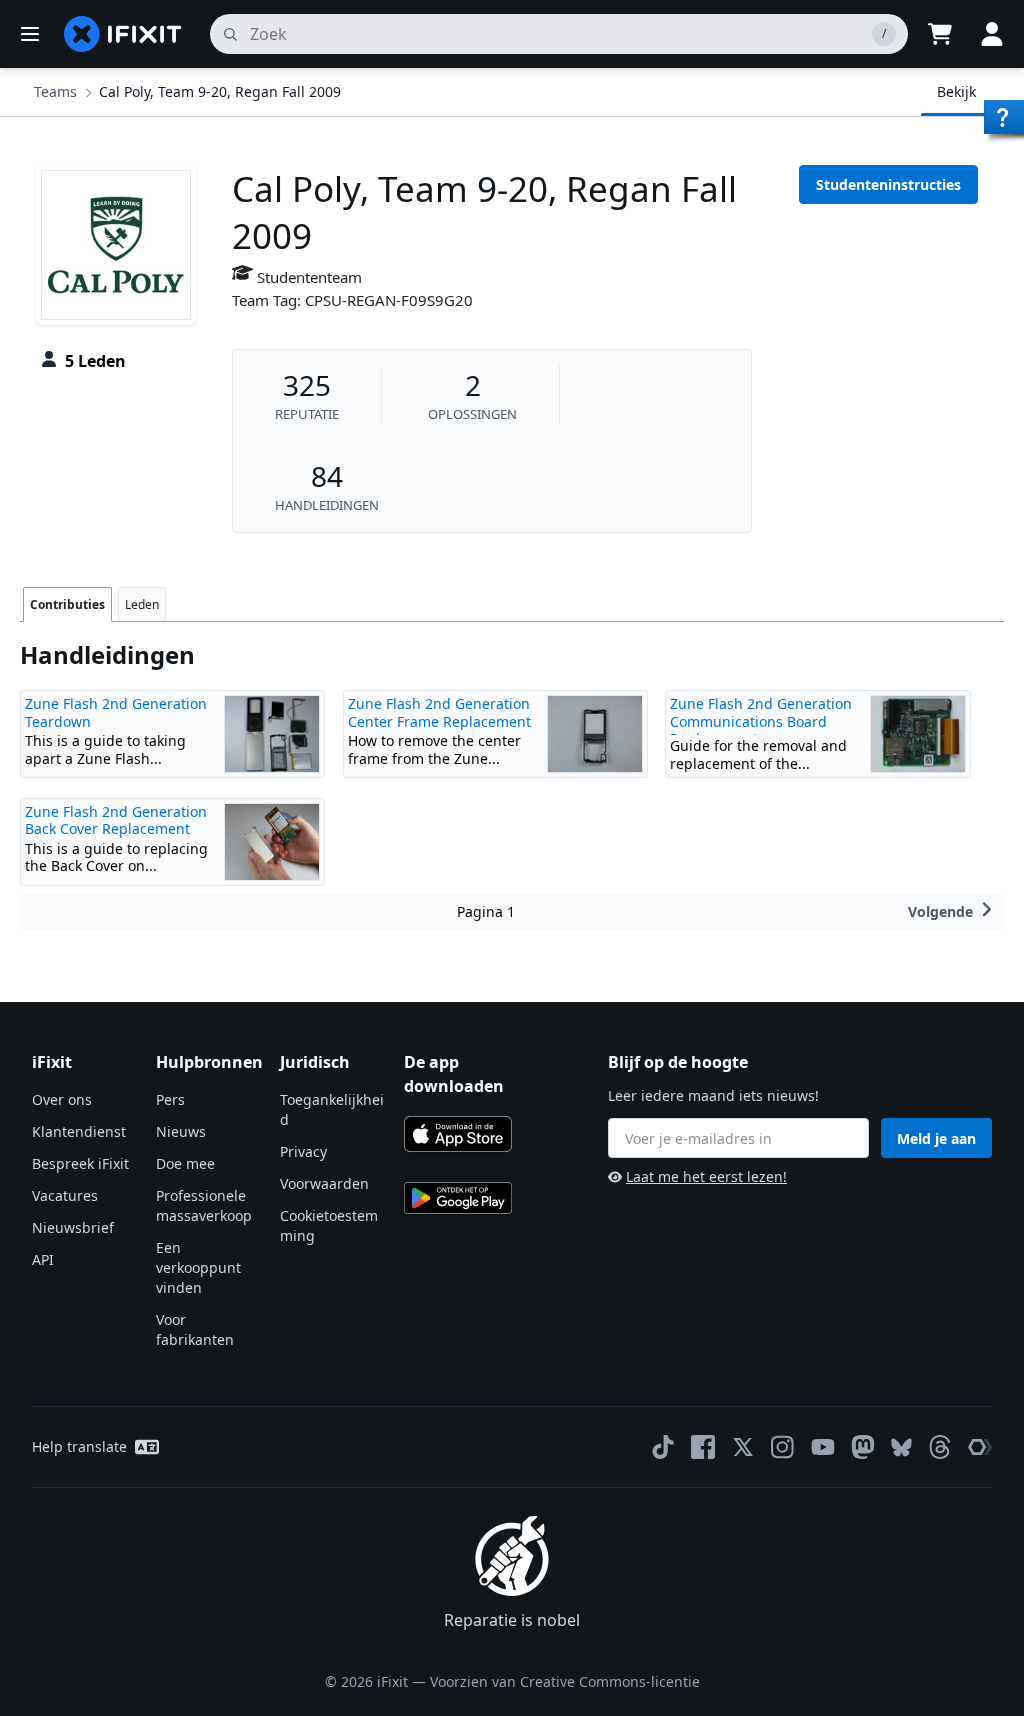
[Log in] (992, 34)
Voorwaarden (324, 1183)
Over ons (62, 1099)
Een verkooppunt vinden (198, 1267)
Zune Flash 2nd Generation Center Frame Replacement (439, 712)
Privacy (303, 1151)
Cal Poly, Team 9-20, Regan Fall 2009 (220, 91)
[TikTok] (663, 1447)
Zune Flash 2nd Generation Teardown (116, 712)
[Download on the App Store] (458, 1134)
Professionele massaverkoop (204, 1205)
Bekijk (956, 91)
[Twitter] (743, 1447)
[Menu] (30, 34)
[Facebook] (703, 1447)
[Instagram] (783, 1447)
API (43, 1259)
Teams (55, 91)
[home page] (123, 34)
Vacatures (65, 1195)
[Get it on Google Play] (458, 1198)
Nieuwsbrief (73, 1227)
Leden (142, 604)
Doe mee (185, 1163)
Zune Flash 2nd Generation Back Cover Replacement (116, 820)
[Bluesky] (901, 1447)
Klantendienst (79, 1131)
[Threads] (940, 1447)
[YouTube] (823, 1447)
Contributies (67, 604)
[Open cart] (940, 34)
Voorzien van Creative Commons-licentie (565, 1681)
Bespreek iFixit (80, 1163)
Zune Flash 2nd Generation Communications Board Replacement (761, 721)
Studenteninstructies (888, 184)
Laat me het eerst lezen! (706, 1176)
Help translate (79, 1446)
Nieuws (181, 1131)
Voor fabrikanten (195, 1329)
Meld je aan (936, 1138)
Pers (170, 1099)
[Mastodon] (863, 1447)
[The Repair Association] (980, 1447)
